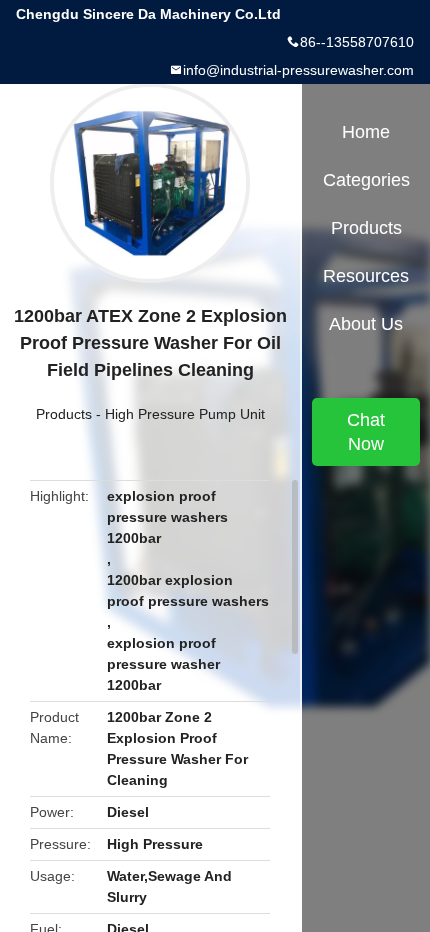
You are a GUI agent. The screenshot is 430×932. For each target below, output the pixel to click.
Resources (366, 276)
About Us (366, 324)
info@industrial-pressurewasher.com (298, 70)
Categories (366, 180)
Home (366, 132)
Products (64, 414)
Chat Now (366, 432)
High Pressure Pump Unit (185, 414)
